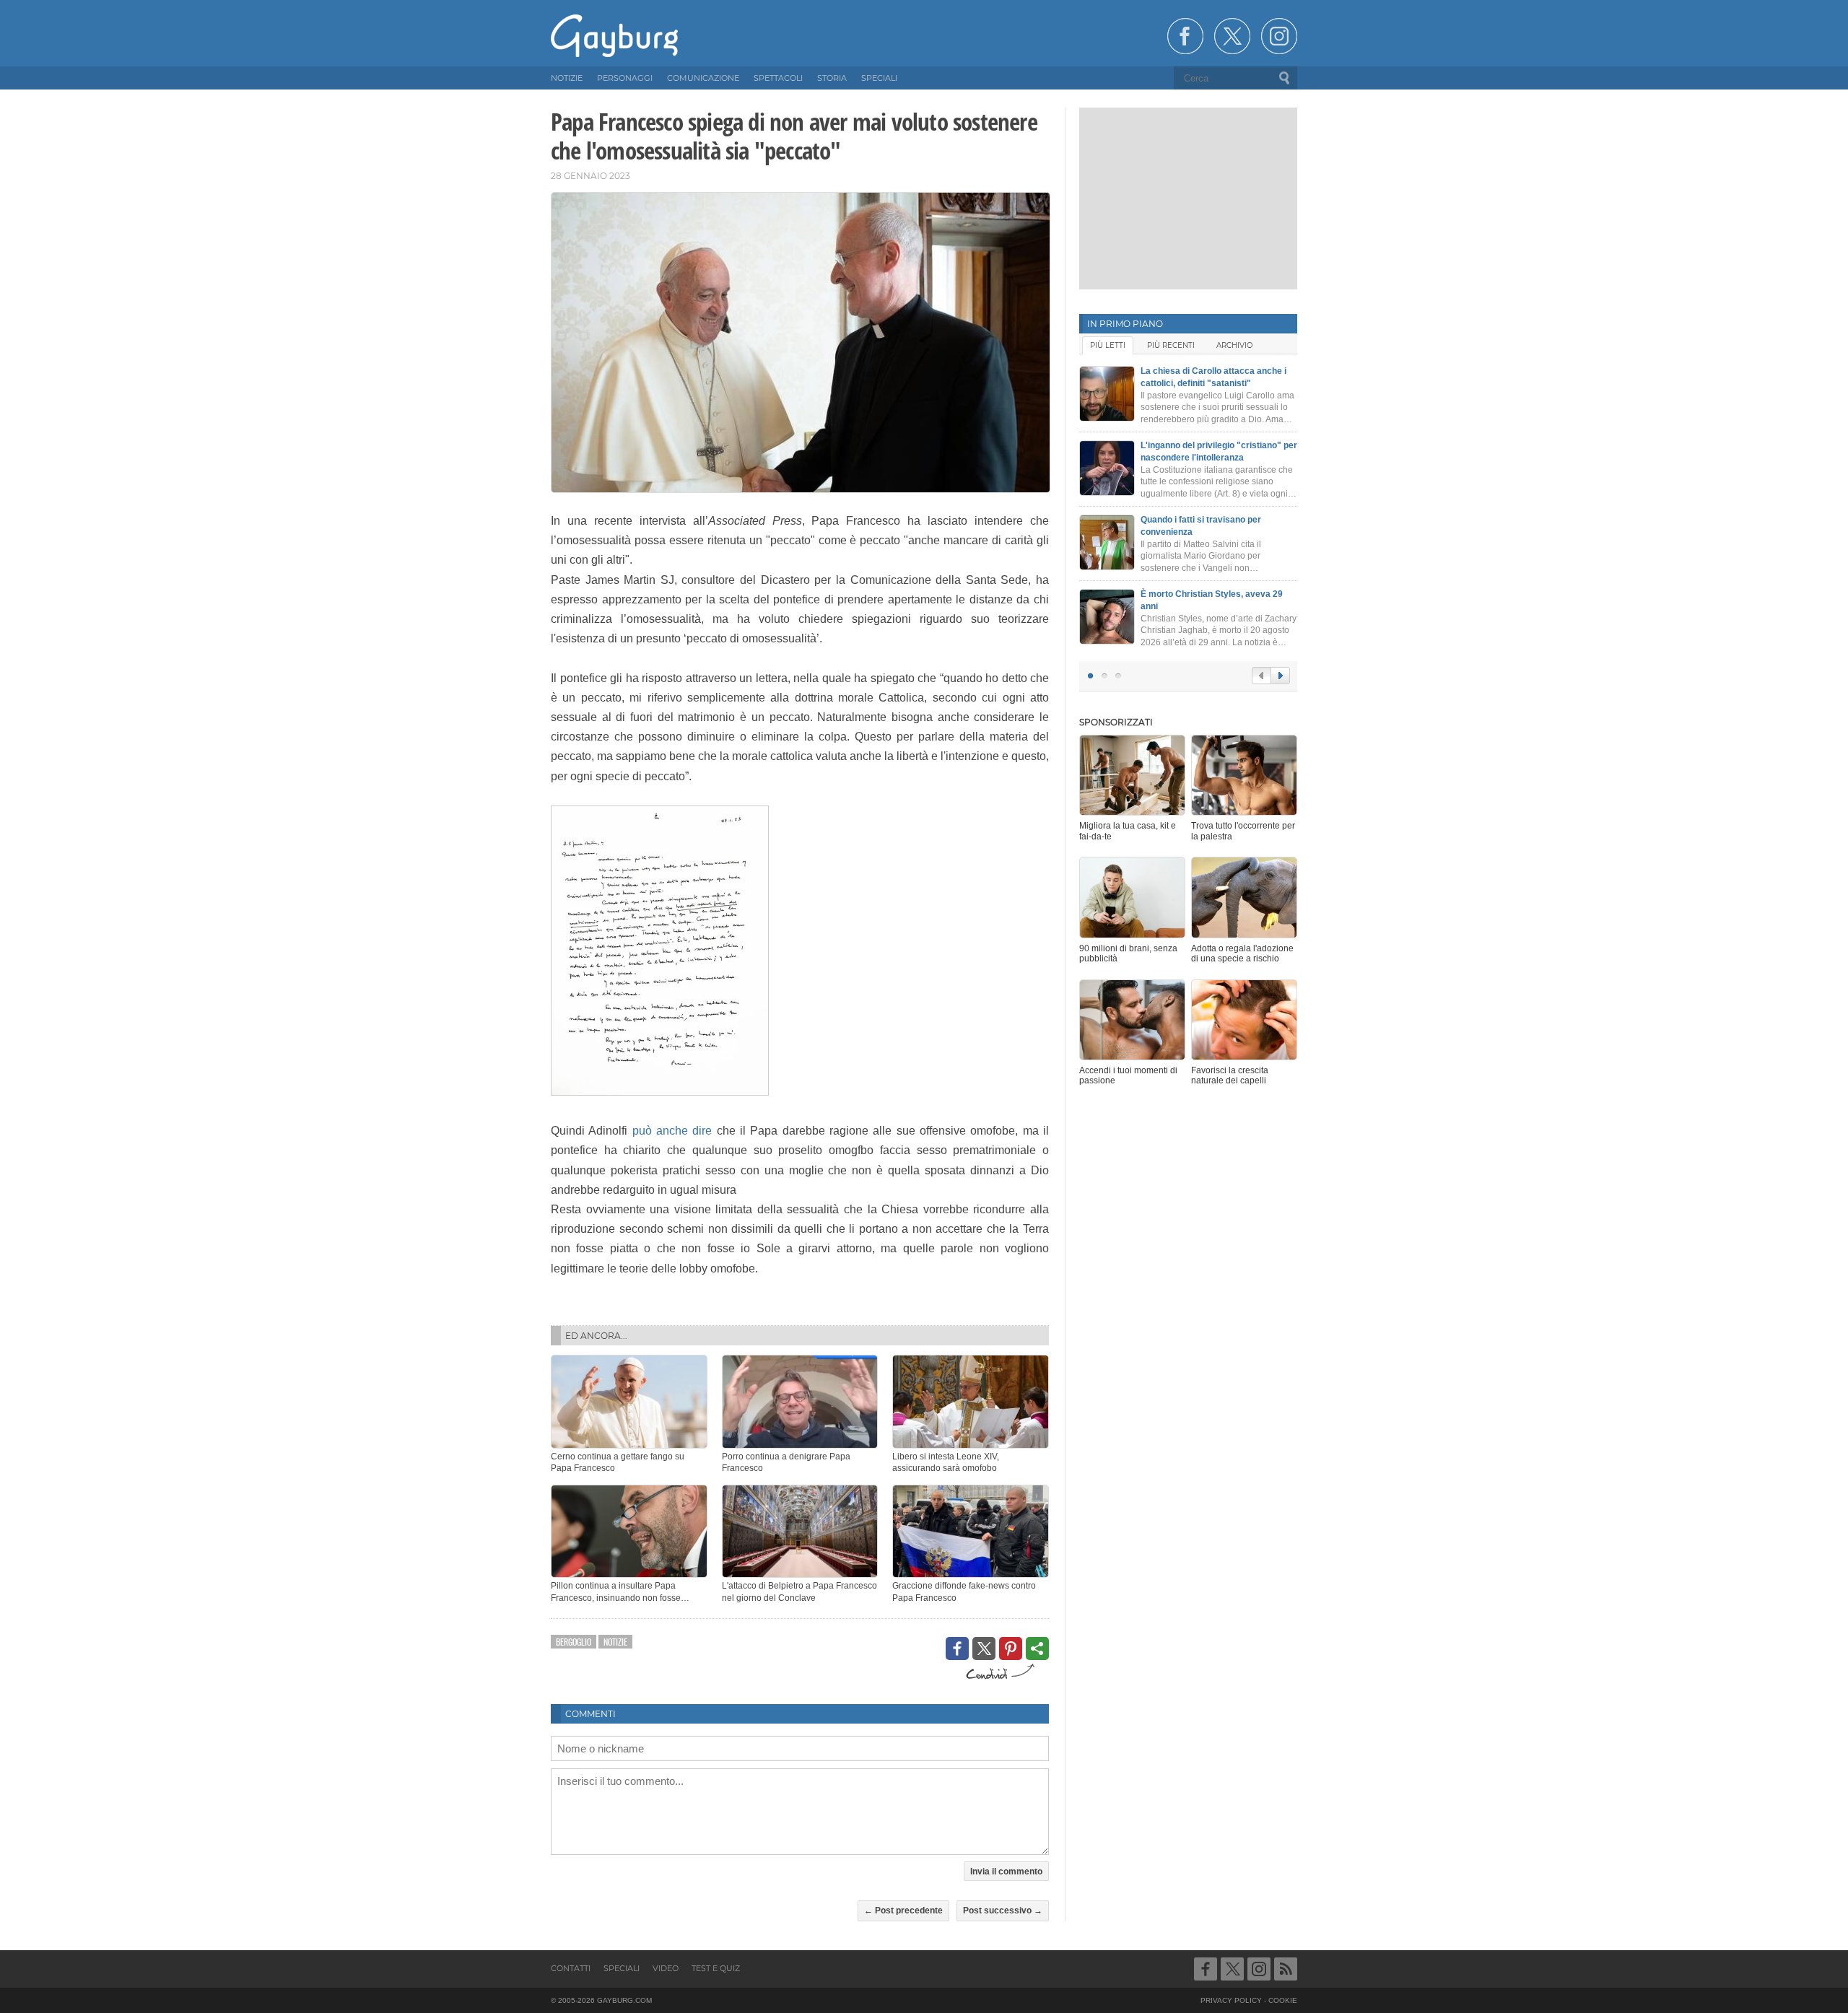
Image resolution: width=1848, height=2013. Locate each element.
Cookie (1283, 2000)
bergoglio (574, 1642)
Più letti (1108, 345)
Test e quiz (716, 1968)
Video (666, 1968)
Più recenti (1171, 345)
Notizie (615, 1642)
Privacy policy (1231, 2000)
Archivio (1234, 345)
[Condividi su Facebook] (957, 1649)
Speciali (622, 1968)
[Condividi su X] (984, 1649)
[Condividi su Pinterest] (1011, 1649)
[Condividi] (1037, 1649)
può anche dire (672, 1131)
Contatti (571, 1968)
